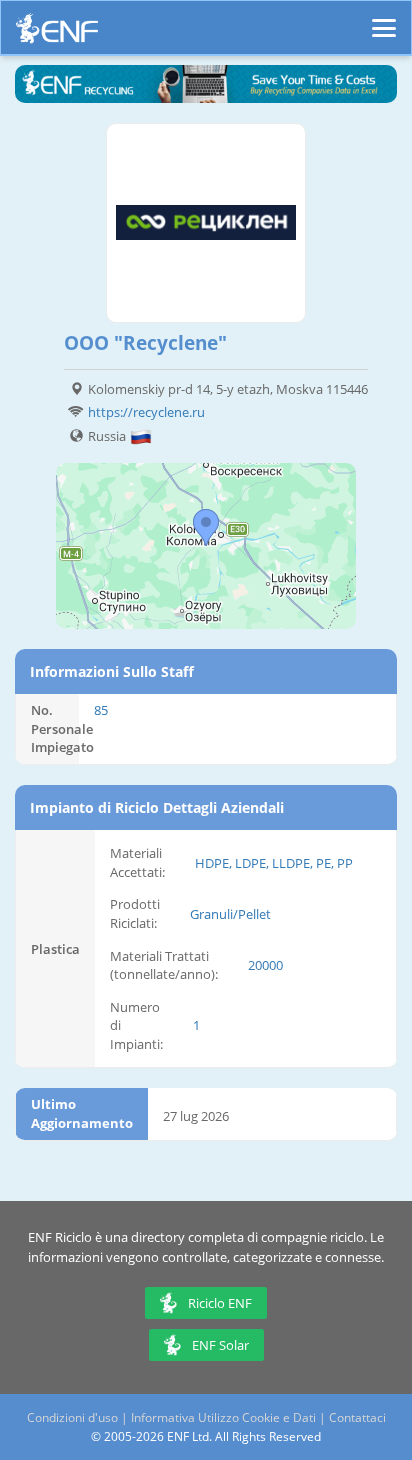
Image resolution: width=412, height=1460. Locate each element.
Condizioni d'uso (72, 1417)
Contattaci (357, 1417)
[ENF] (57, 33)
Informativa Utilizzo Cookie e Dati (223, 1417)
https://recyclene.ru (146, 412)
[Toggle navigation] (384, 19)
